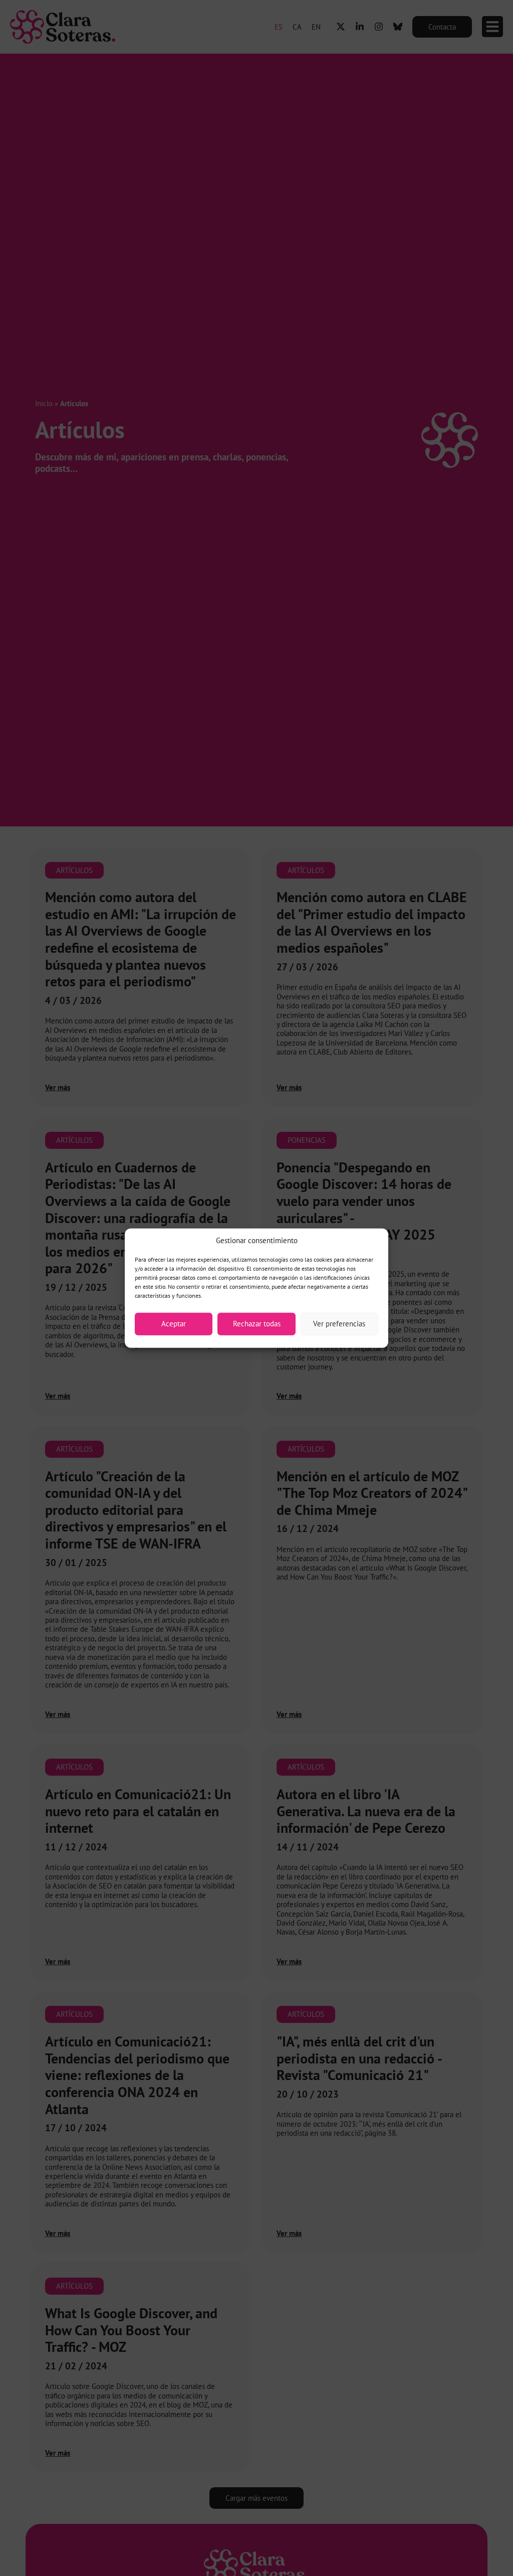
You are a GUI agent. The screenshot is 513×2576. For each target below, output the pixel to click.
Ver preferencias (339, 1324)
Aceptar (174, 1324)
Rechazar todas (257, 1324)
